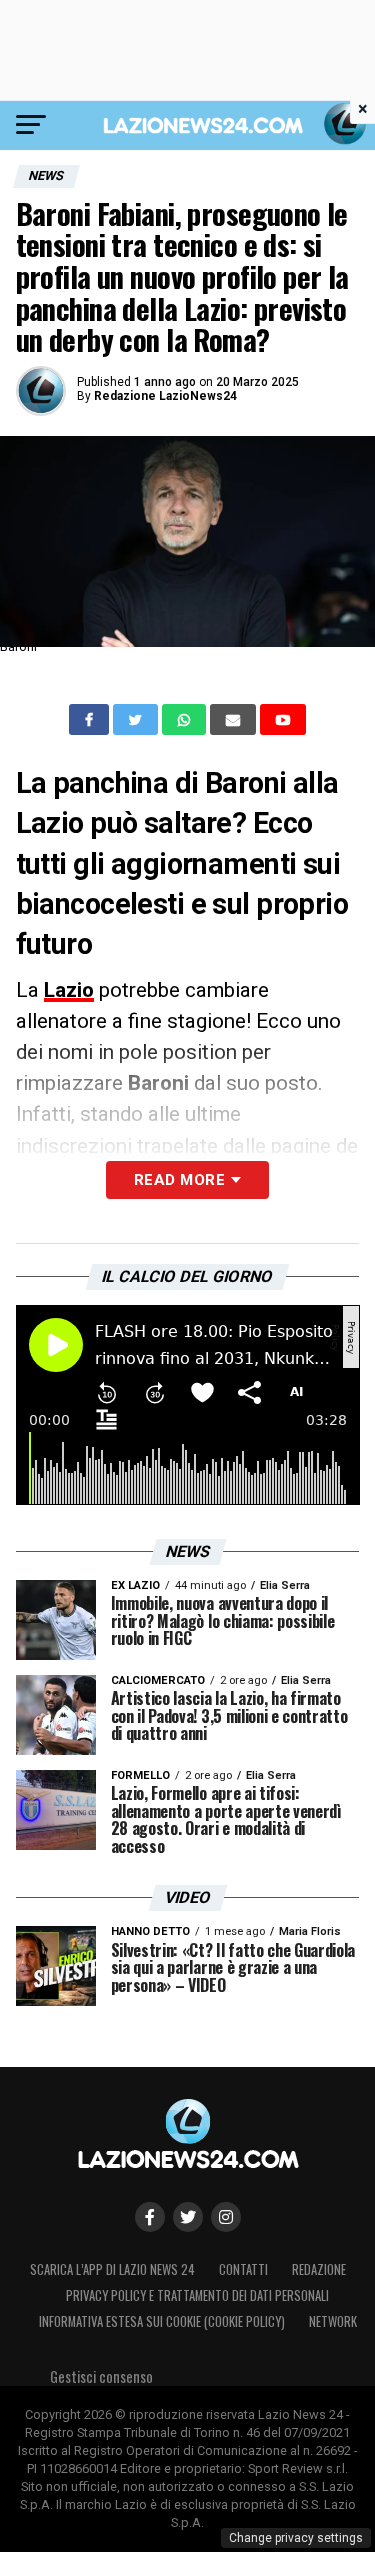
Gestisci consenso (101, 2376)
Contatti (243, 2269)
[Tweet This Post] (137, 720)
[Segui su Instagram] (226, 2217)
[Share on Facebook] (91, 720)
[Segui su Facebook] (150, 2217)
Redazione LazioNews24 (165, 396)
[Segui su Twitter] (188, 2217)
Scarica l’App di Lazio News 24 (112, 2269)
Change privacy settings (296, 2538)
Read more (179, 1180)
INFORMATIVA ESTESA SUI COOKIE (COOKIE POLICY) (162, 2321)
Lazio (69, 990)
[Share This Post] (186, 720)
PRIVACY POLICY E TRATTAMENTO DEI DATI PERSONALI (197, 2295)
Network (333, 2321)
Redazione (319, 2269)
